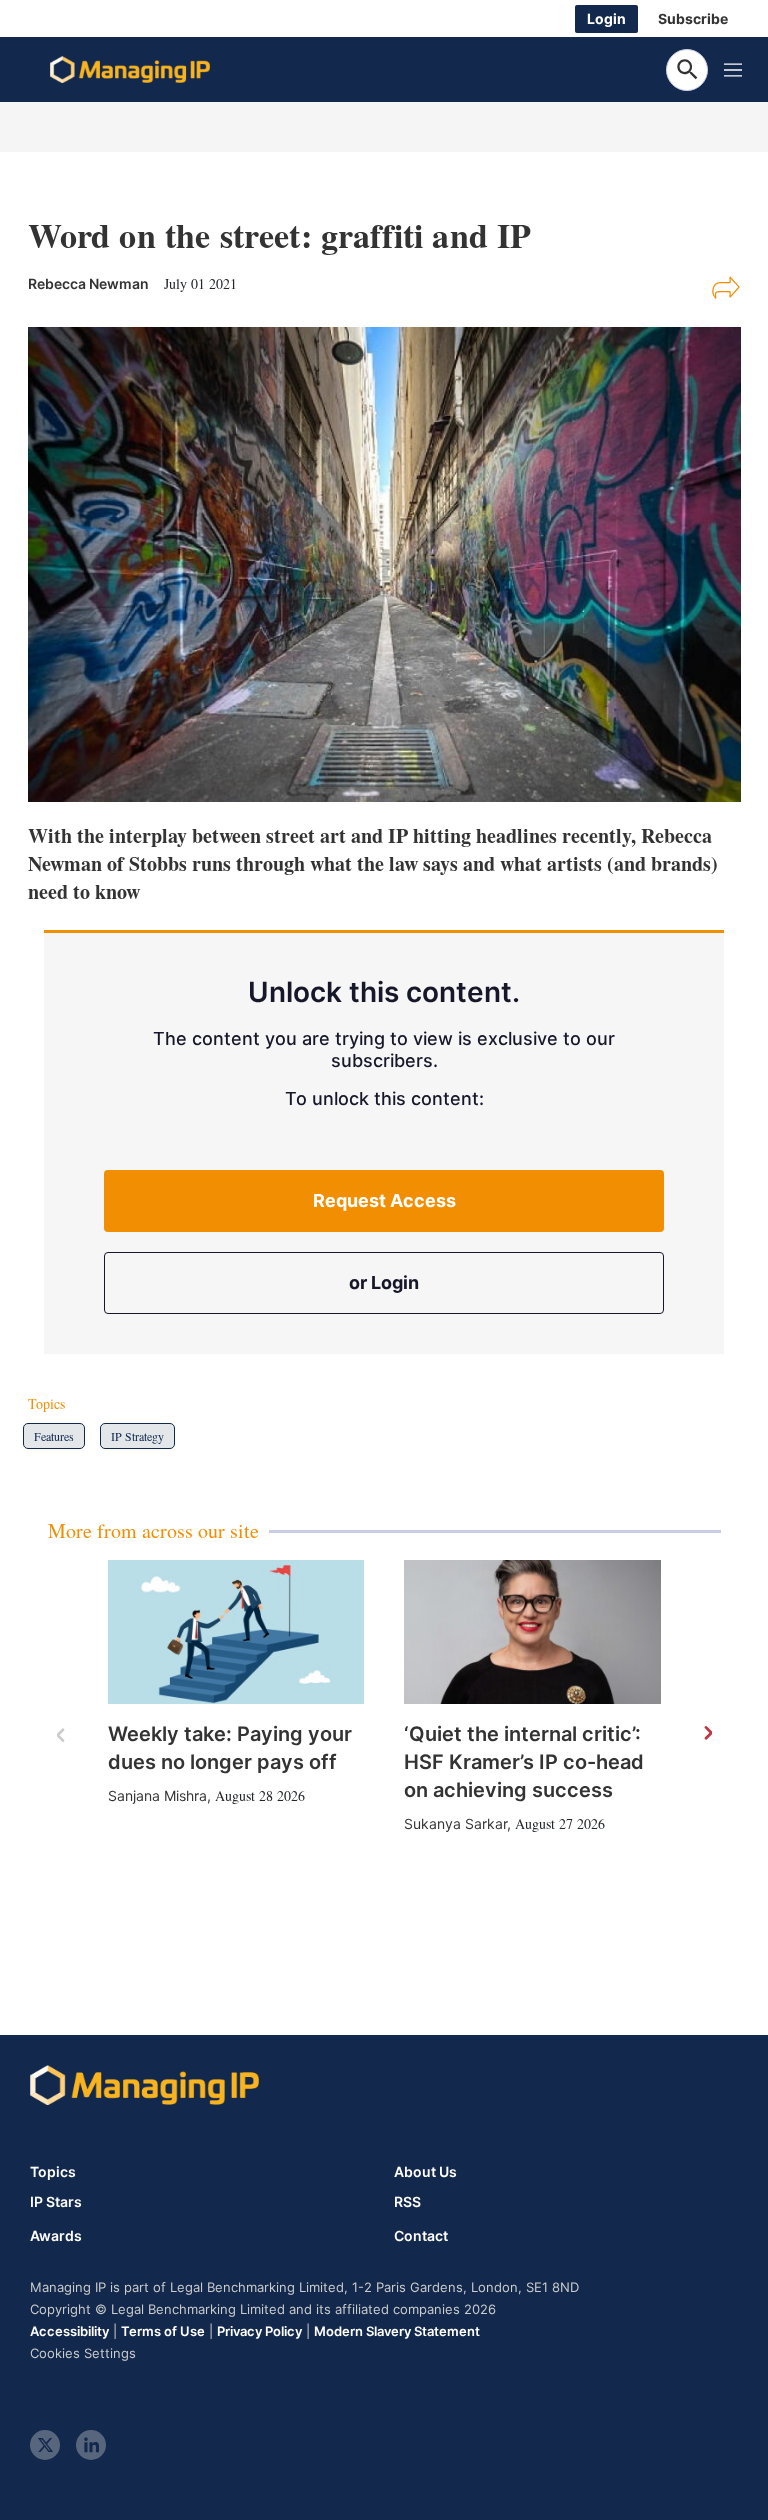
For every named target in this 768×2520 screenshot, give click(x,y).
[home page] (130, 70)
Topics (53, 2171)
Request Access (384, 1200)
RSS (407, 2202)
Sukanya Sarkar (455, 1823)
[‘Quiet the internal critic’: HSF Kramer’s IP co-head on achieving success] (532, 1632)
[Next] (707, 1734)
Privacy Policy (259, 2331)
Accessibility (69, 2331)
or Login (384, 1282)
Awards (56, 2236)
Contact (421, 2236)
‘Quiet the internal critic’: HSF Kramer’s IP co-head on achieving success (524, 1762)
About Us (425, 2171)
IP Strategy (137, 1436)
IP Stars (56, 2202)
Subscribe (693, 18)
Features (54, 1436)
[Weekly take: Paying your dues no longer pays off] (236, 1632)
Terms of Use (163, 2331)
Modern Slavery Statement (397, 2331)
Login (606, 18)
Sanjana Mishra (157, 1795)
